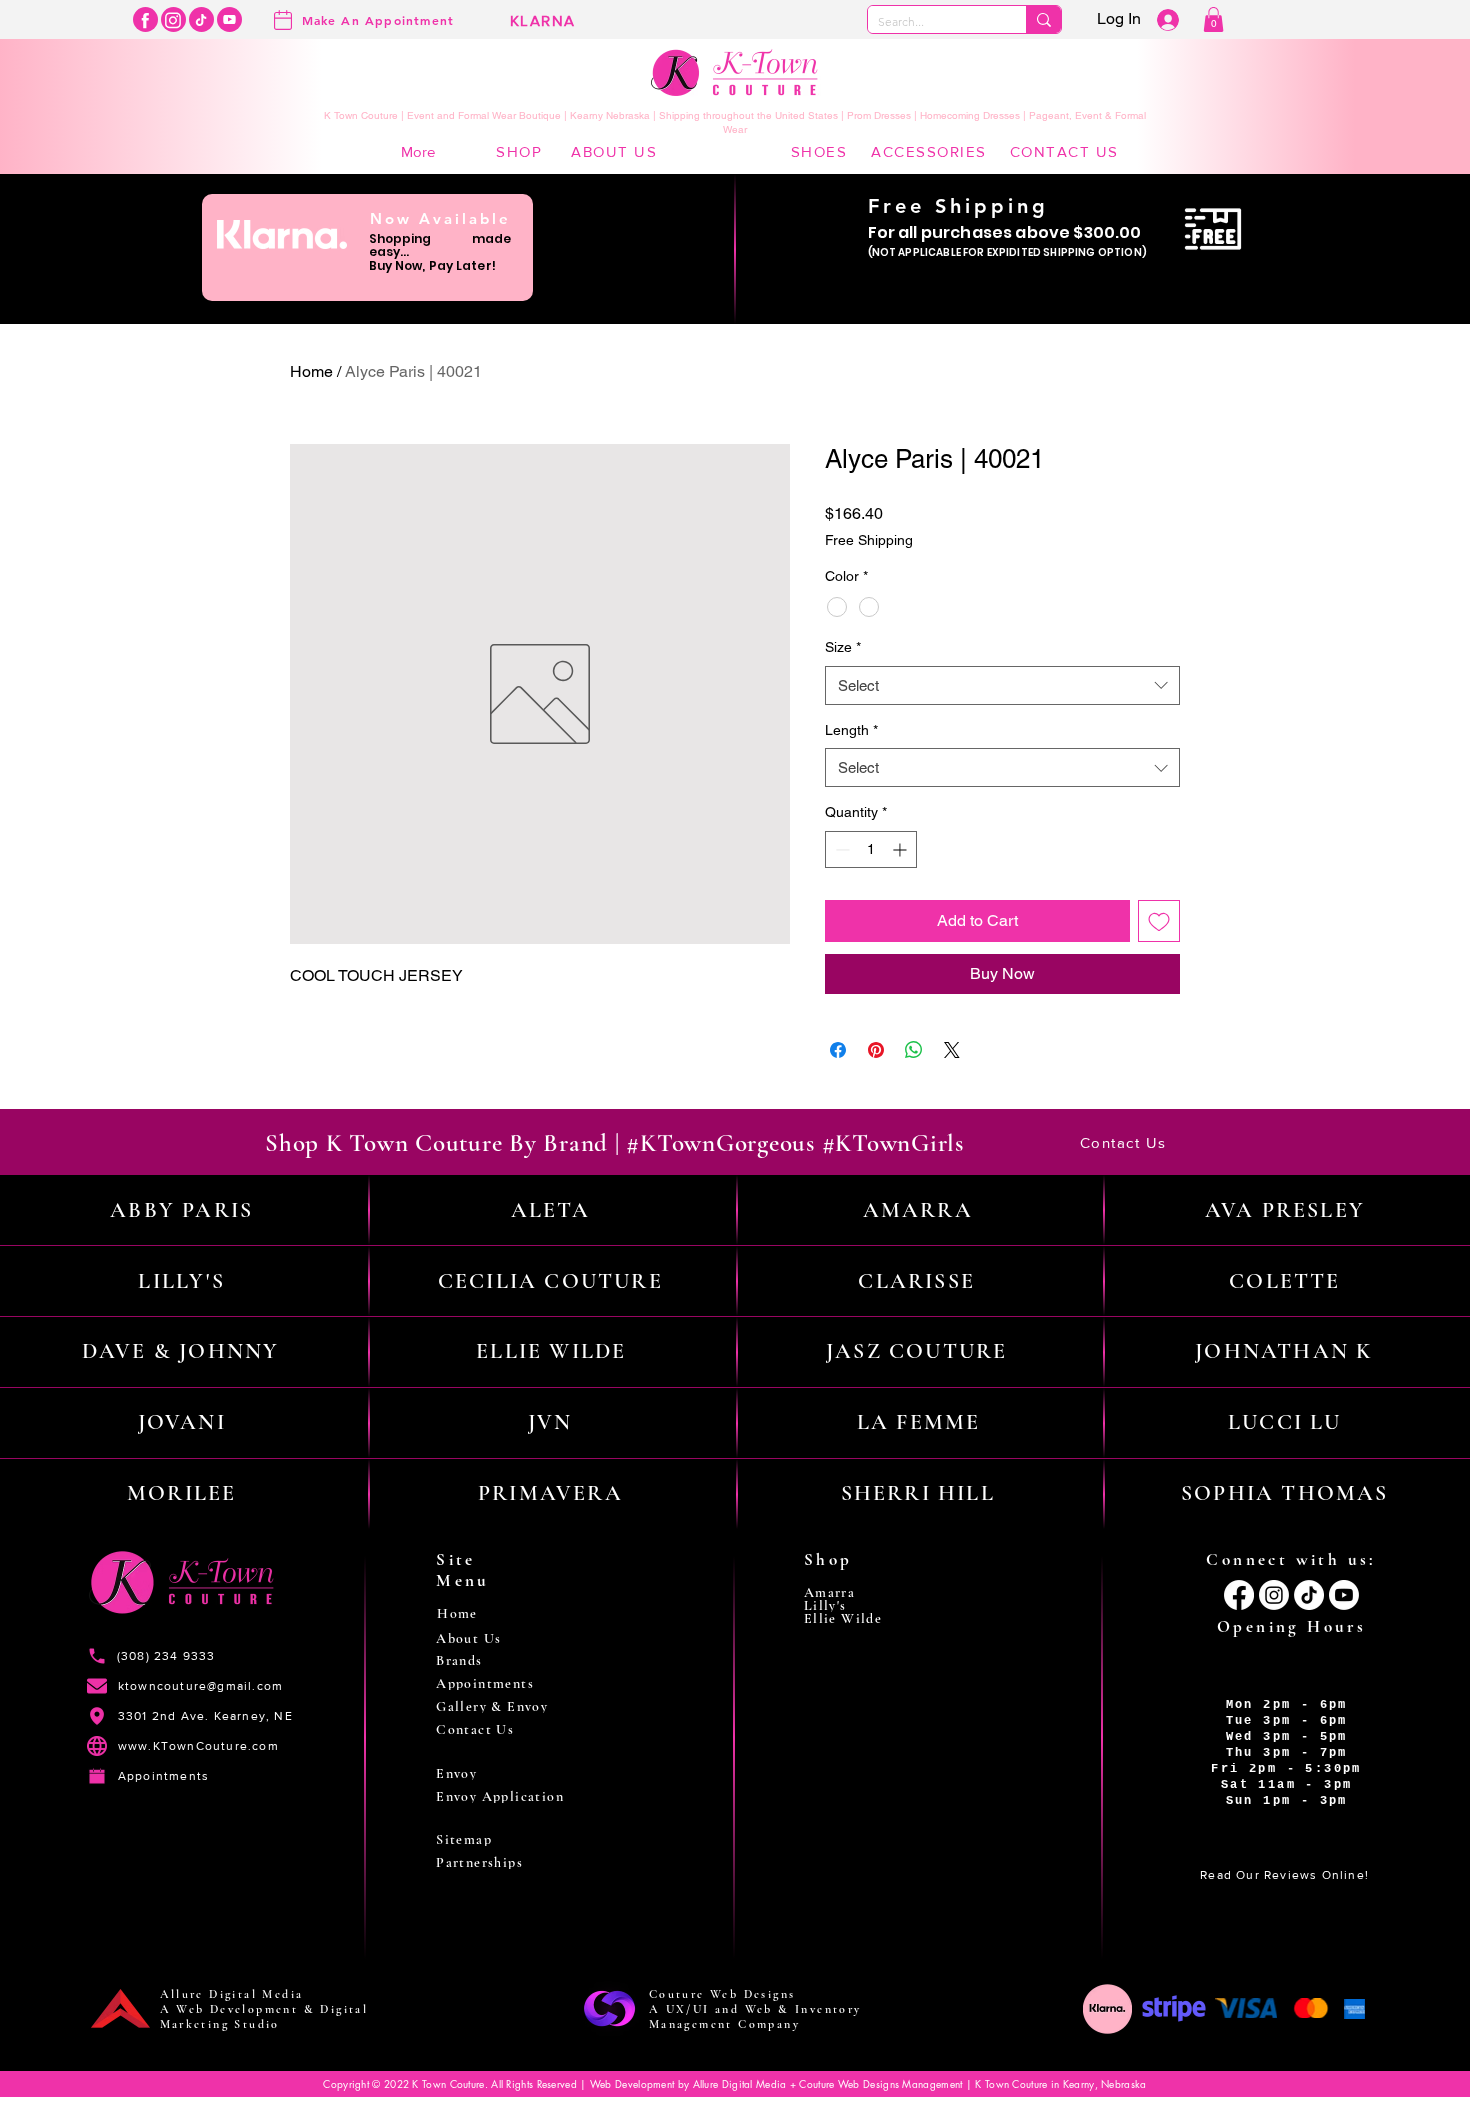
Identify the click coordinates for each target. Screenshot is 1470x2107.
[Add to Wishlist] (1159, 921)
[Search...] (1043, 19)
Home (311, 371)
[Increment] (901, 849)
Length (851, 730)
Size (843, 647)
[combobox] (1002, 685)
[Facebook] (145, 19)
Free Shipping (869, 540)
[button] (1213, 19)
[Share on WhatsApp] (914, 1050)
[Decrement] (840, 849)
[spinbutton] (871, 849)
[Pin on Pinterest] (876, 1050)
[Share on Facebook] (838, 1050)
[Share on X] (952, 1050)
